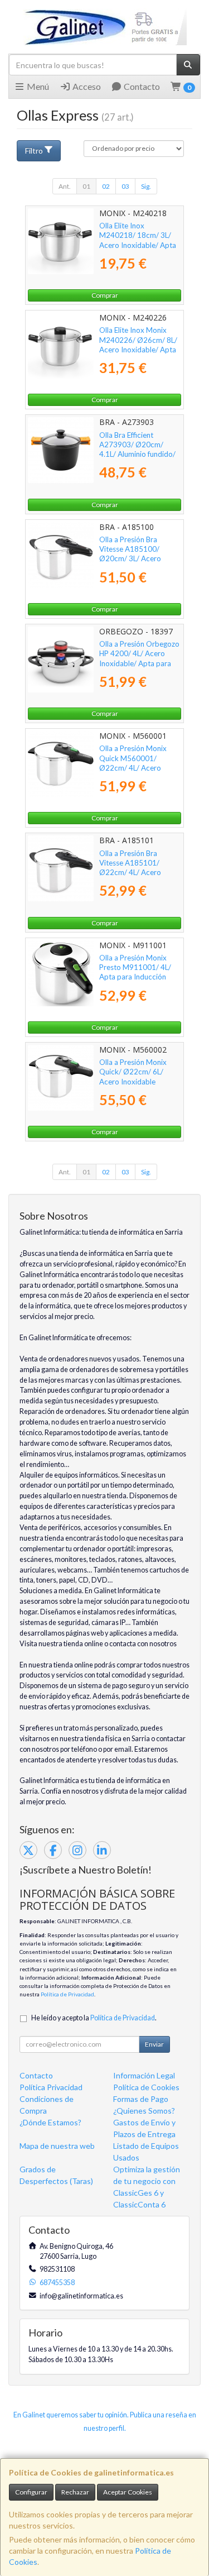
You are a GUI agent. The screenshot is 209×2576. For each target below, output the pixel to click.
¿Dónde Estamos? (50, 2122)
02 (106, 186)
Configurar (31, 2492)
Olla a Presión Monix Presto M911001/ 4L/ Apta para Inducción (135, 967)
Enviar (154, 2044)
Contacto (141, 86)
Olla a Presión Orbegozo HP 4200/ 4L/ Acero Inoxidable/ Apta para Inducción (139, 658)
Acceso (86, 86)
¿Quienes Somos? (144, 2111)
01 (86, 186)
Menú (37, 86)
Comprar (105, 295)
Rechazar (75, 2492)
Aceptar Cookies (128, 2492)
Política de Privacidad (67, 1994)
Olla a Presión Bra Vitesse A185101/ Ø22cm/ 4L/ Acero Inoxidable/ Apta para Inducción (135, 873)
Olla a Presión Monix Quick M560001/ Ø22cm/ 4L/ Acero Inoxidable (133, 763)
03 (125, 186)
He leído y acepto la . (94, 2018)
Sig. (146, 186)
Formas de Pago (141, 2099)
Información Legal (144, 2075)
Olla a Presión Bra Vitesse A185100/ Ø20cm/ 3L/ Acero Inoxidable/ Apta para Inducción (135, 559)
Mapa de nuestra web (57, 2146)
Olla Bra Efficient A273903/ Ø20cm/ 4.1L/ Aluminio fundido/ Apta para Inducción (137, 450)
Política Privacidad (51, 2087)
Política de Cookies (146, 2087)
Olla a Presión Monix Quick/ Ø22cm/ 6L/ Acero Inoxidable (133, 1072)
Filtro (34, 150)
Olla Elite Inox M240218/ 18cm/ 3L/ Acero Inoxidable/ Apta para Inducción (138, 240)
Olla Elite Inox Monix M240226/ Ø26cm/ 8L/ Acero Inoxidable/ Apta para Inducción (138, 345)
